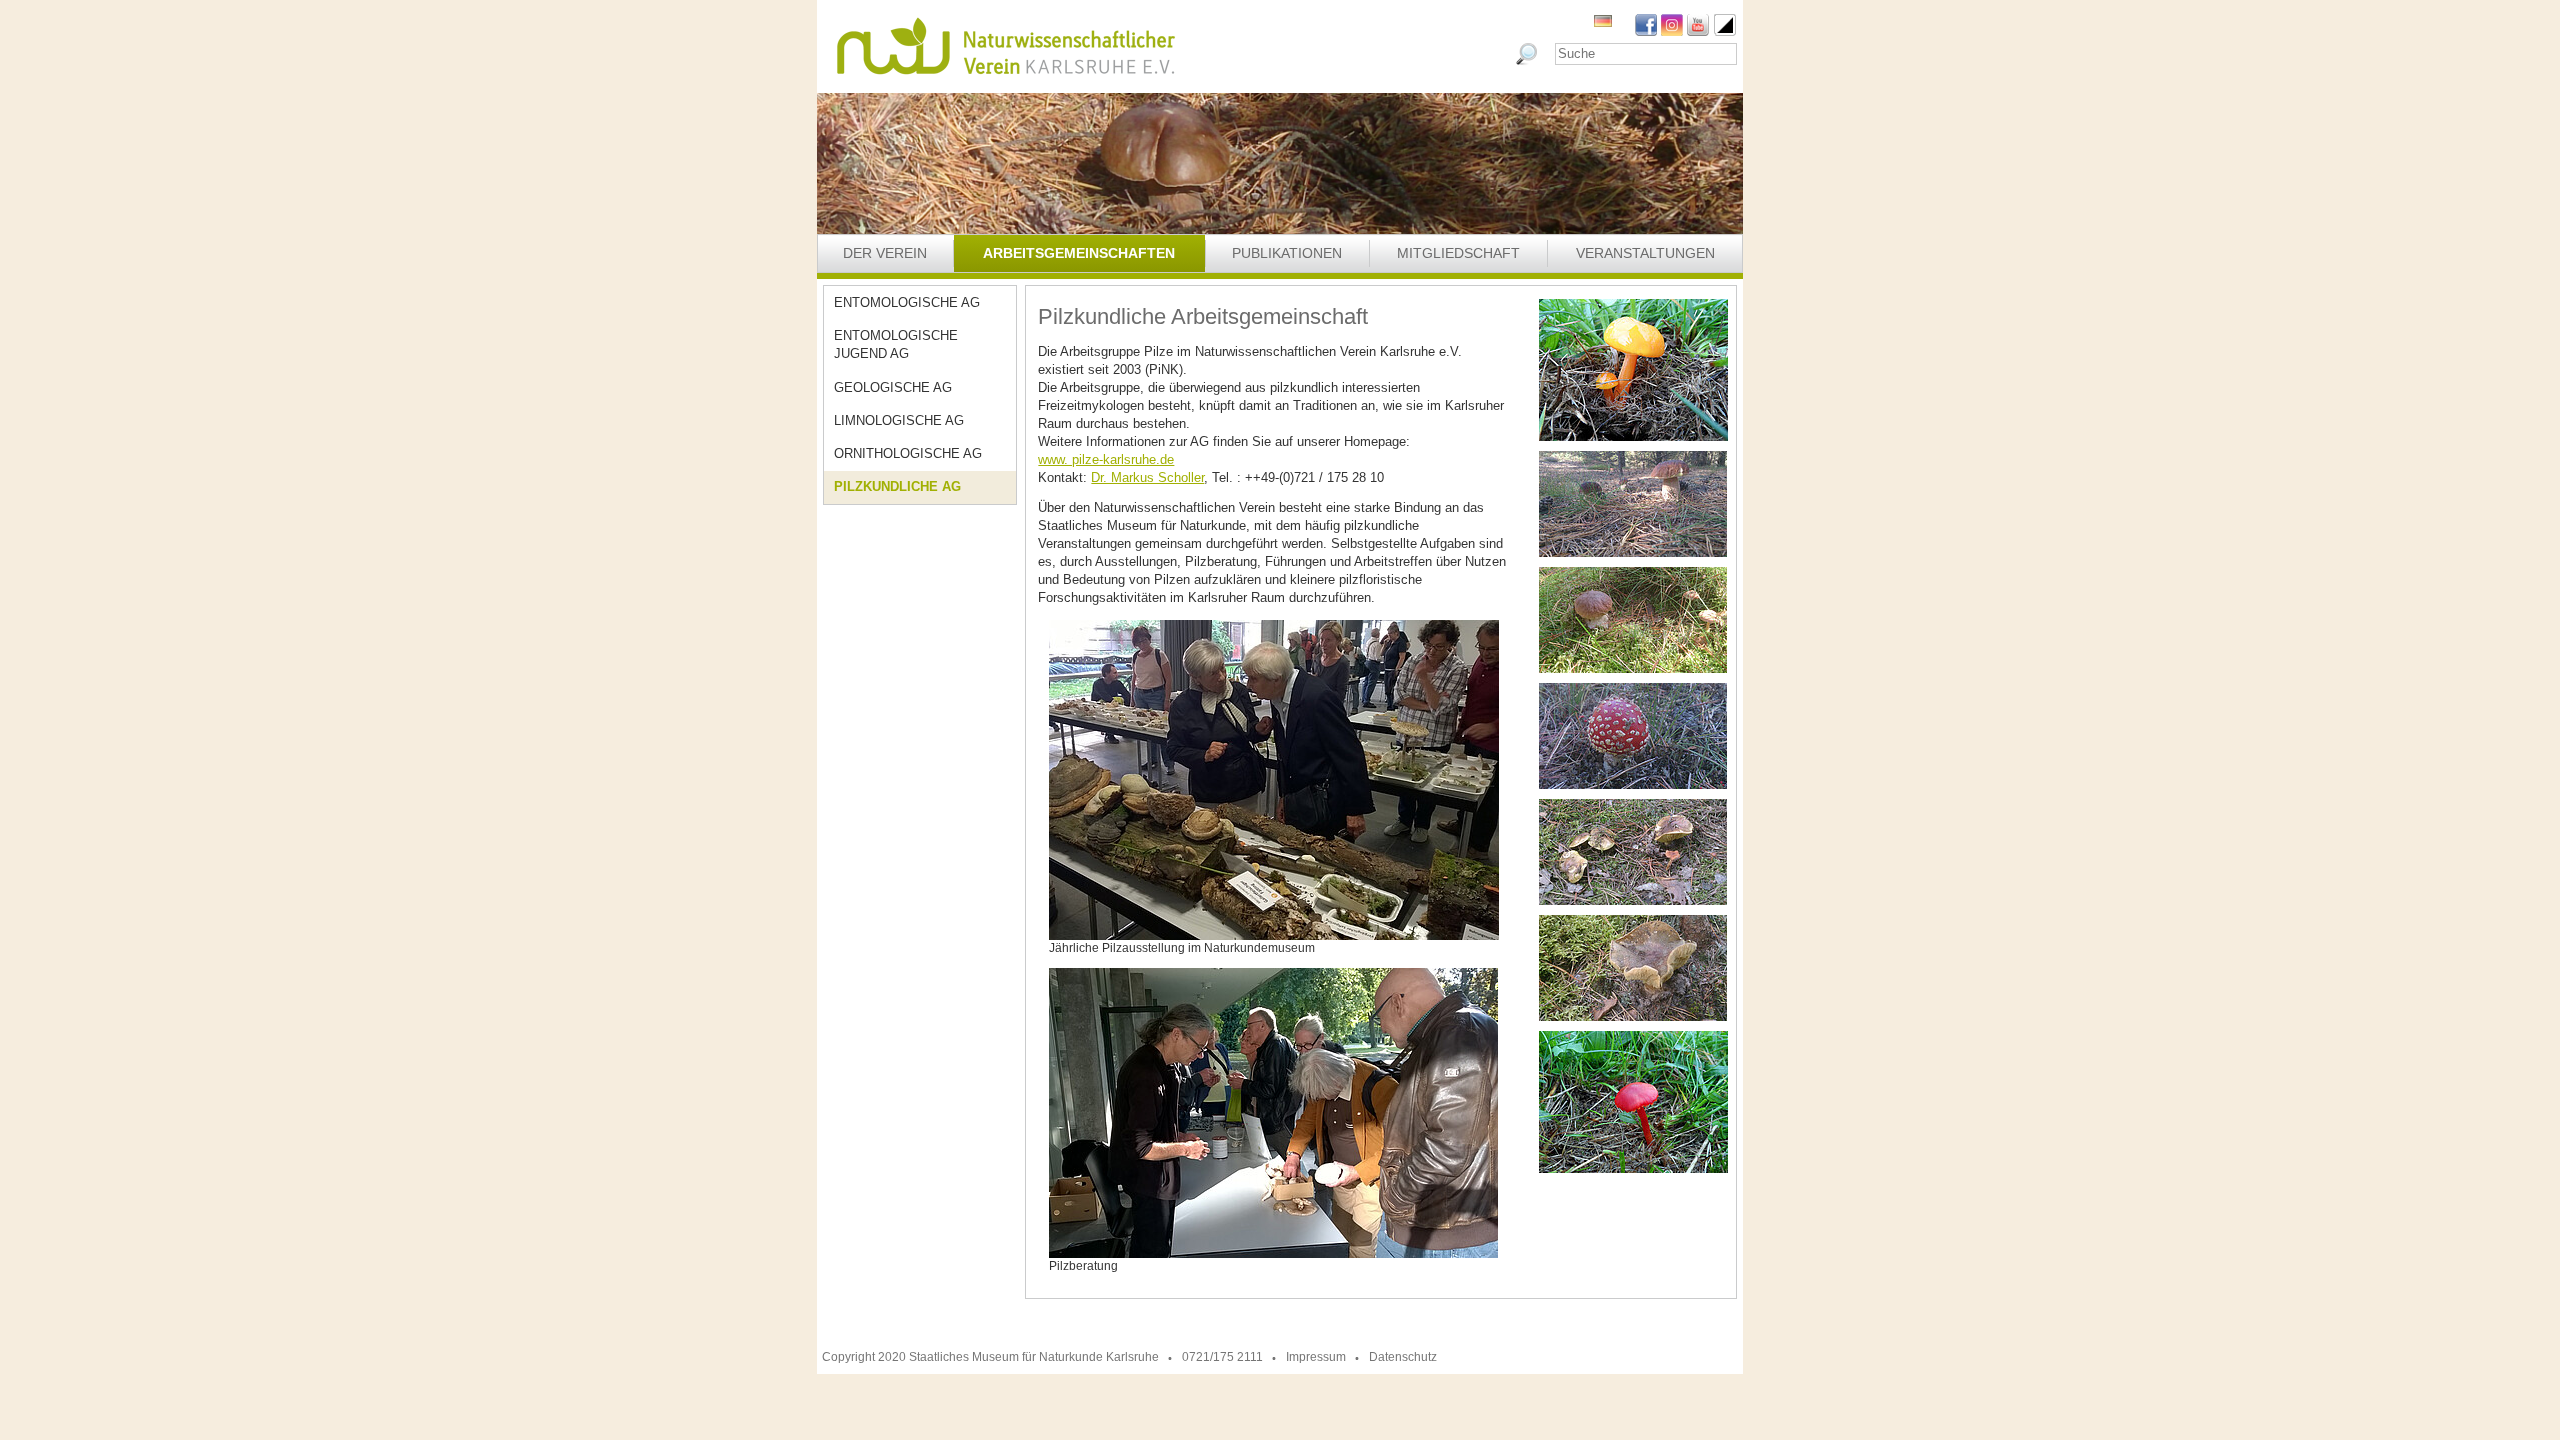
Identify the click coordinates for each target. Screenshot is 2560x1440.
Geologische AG (893, 387)
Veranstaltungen (1645, 253)
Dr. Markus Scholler (1147, 477)
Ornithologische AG (908, 453)
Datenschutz (1403, 1357)
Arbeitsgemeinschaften (1079, 253)
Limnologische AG (899, 420)
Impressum (1316, 1357)
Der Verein (885, 253)
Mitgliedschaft (1458, 253)
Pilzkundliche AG (897, 486)
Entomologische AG (907, 302)
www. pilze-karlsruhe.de (1106, 459)
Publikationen (1287, 253)
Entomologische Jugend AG (896, 344)
